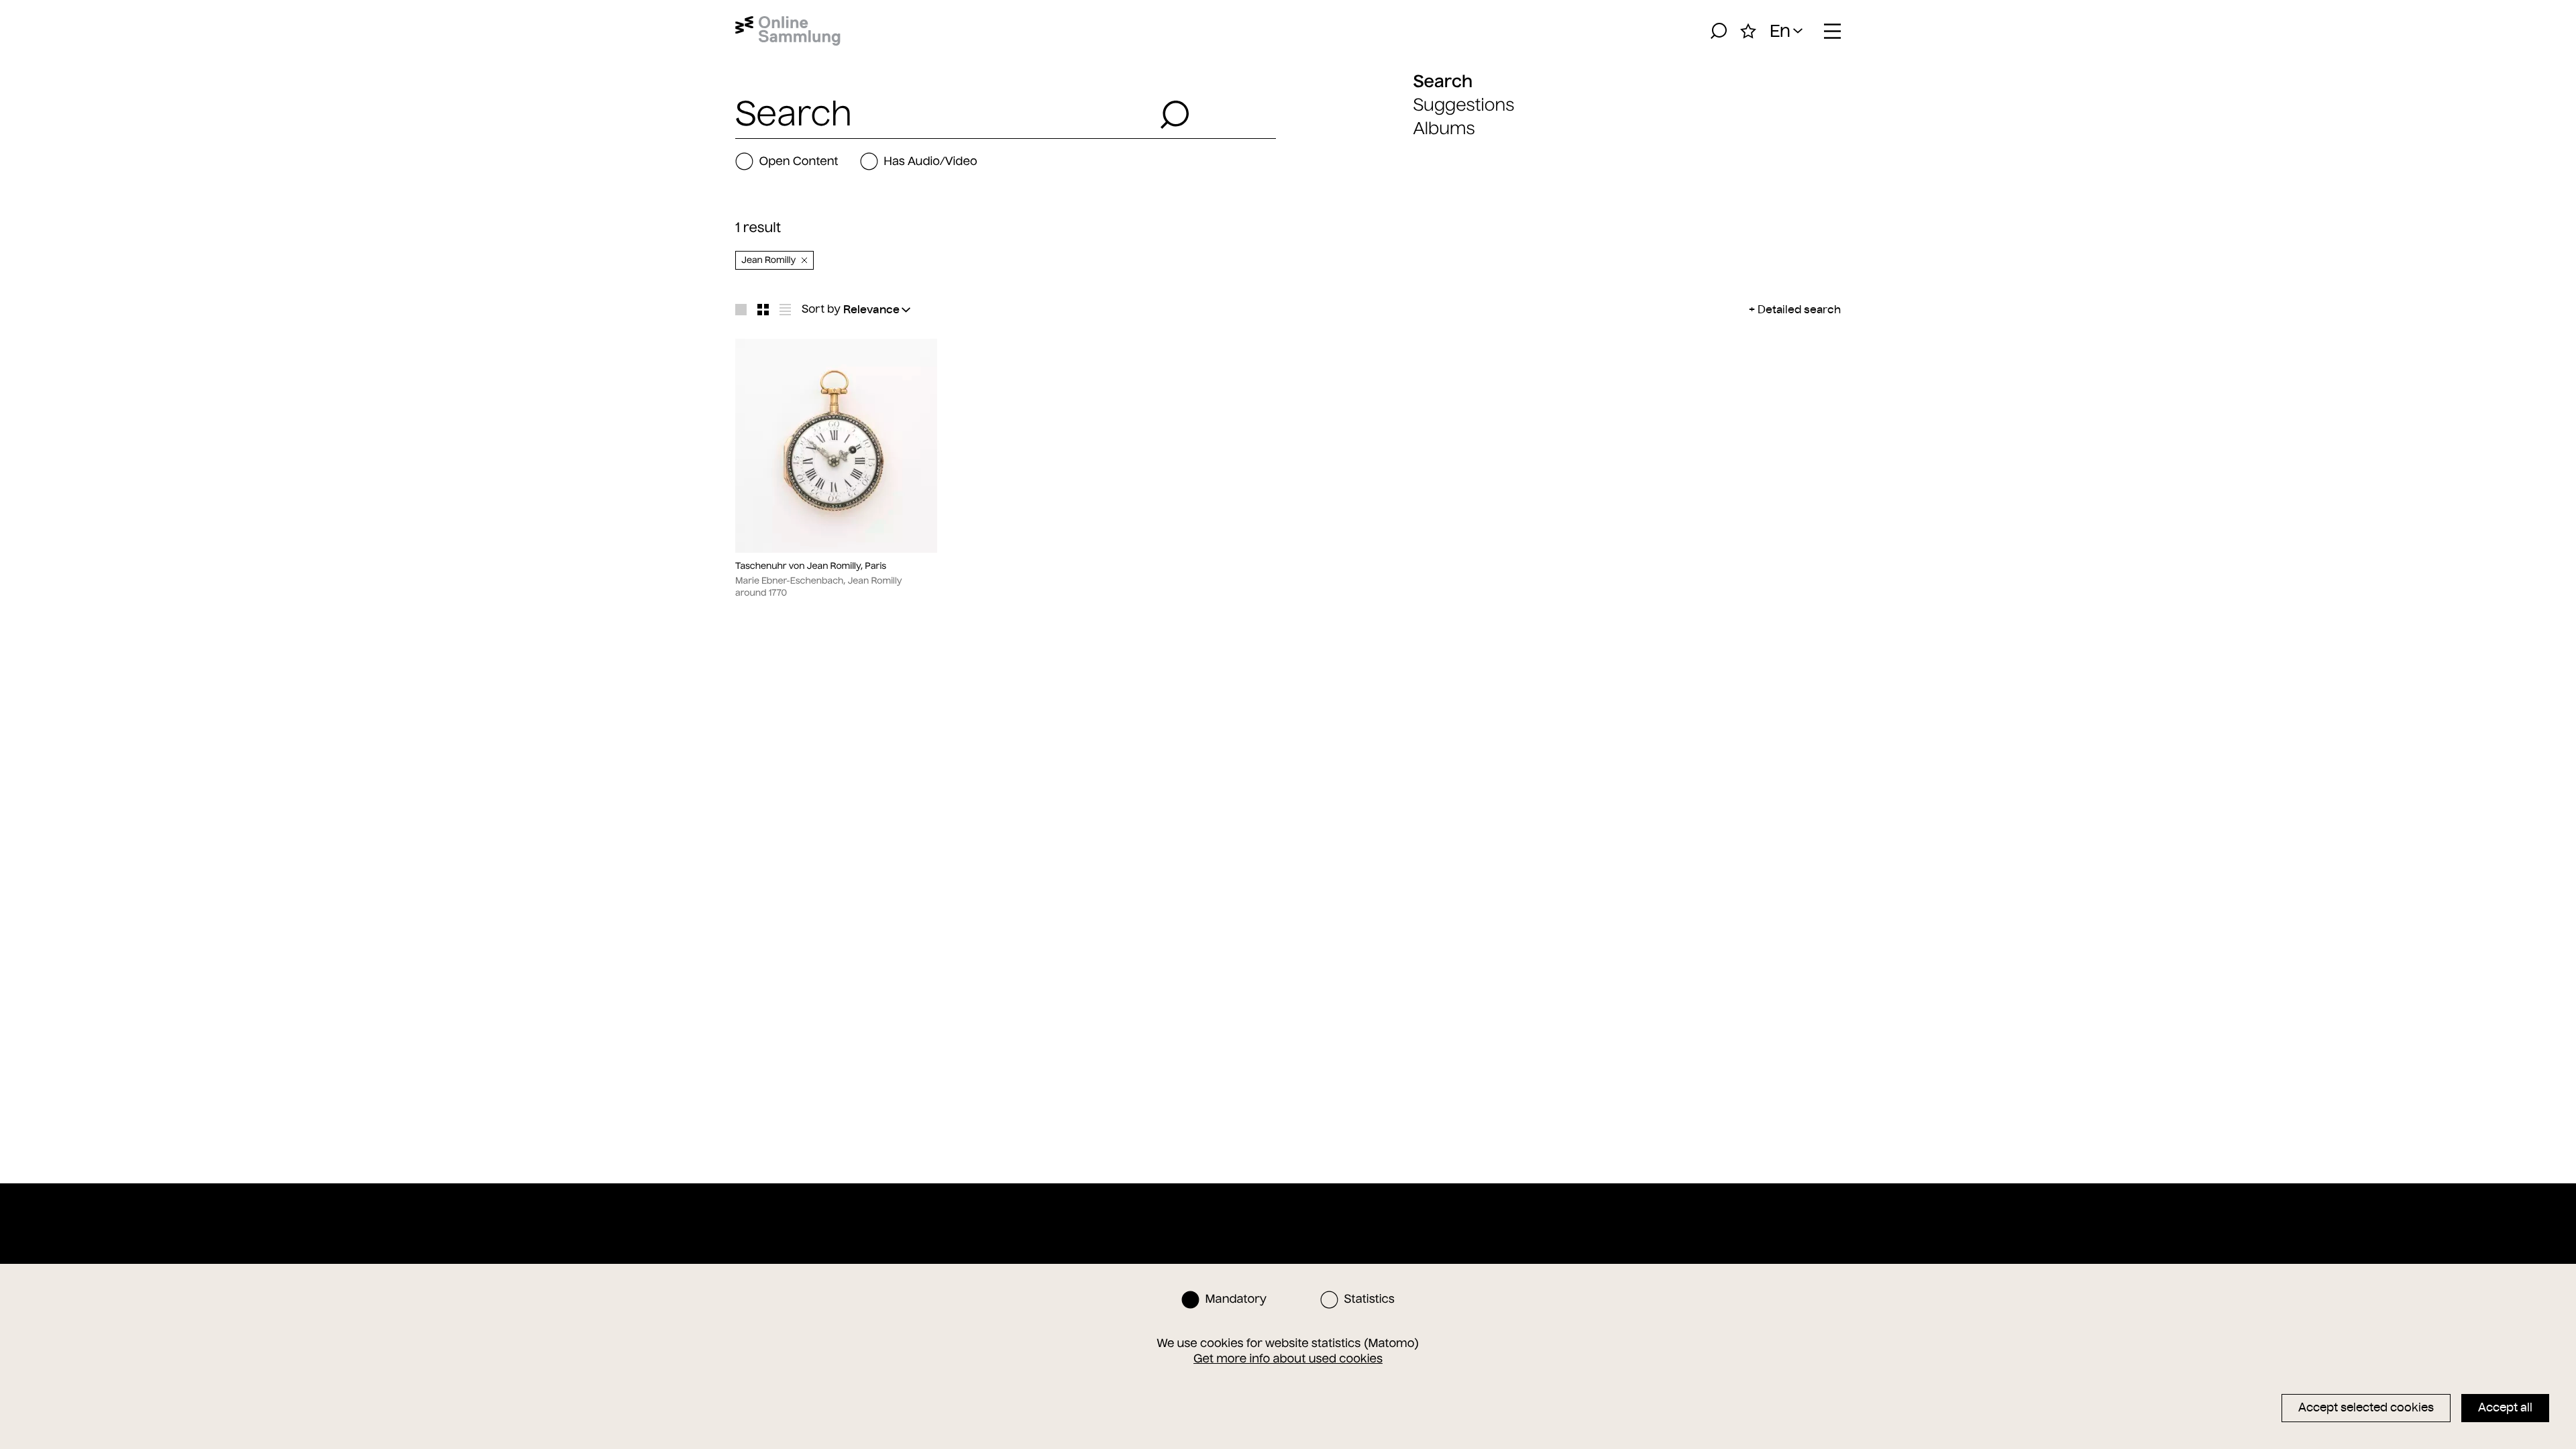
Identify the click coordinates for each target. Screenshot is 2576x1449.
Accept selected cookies (2366, 1407)
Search (1443, 81)
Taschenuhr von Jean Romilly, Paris (811, 566)
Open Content (798, 161)
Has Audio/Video (930, 161)
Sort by (821, 309)
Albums (1444, 128)
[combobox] (944, 115)
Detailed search (1799, 309)
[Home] (788, 31)
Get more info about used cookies (1288, 1358)
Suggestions (1463, 105)
